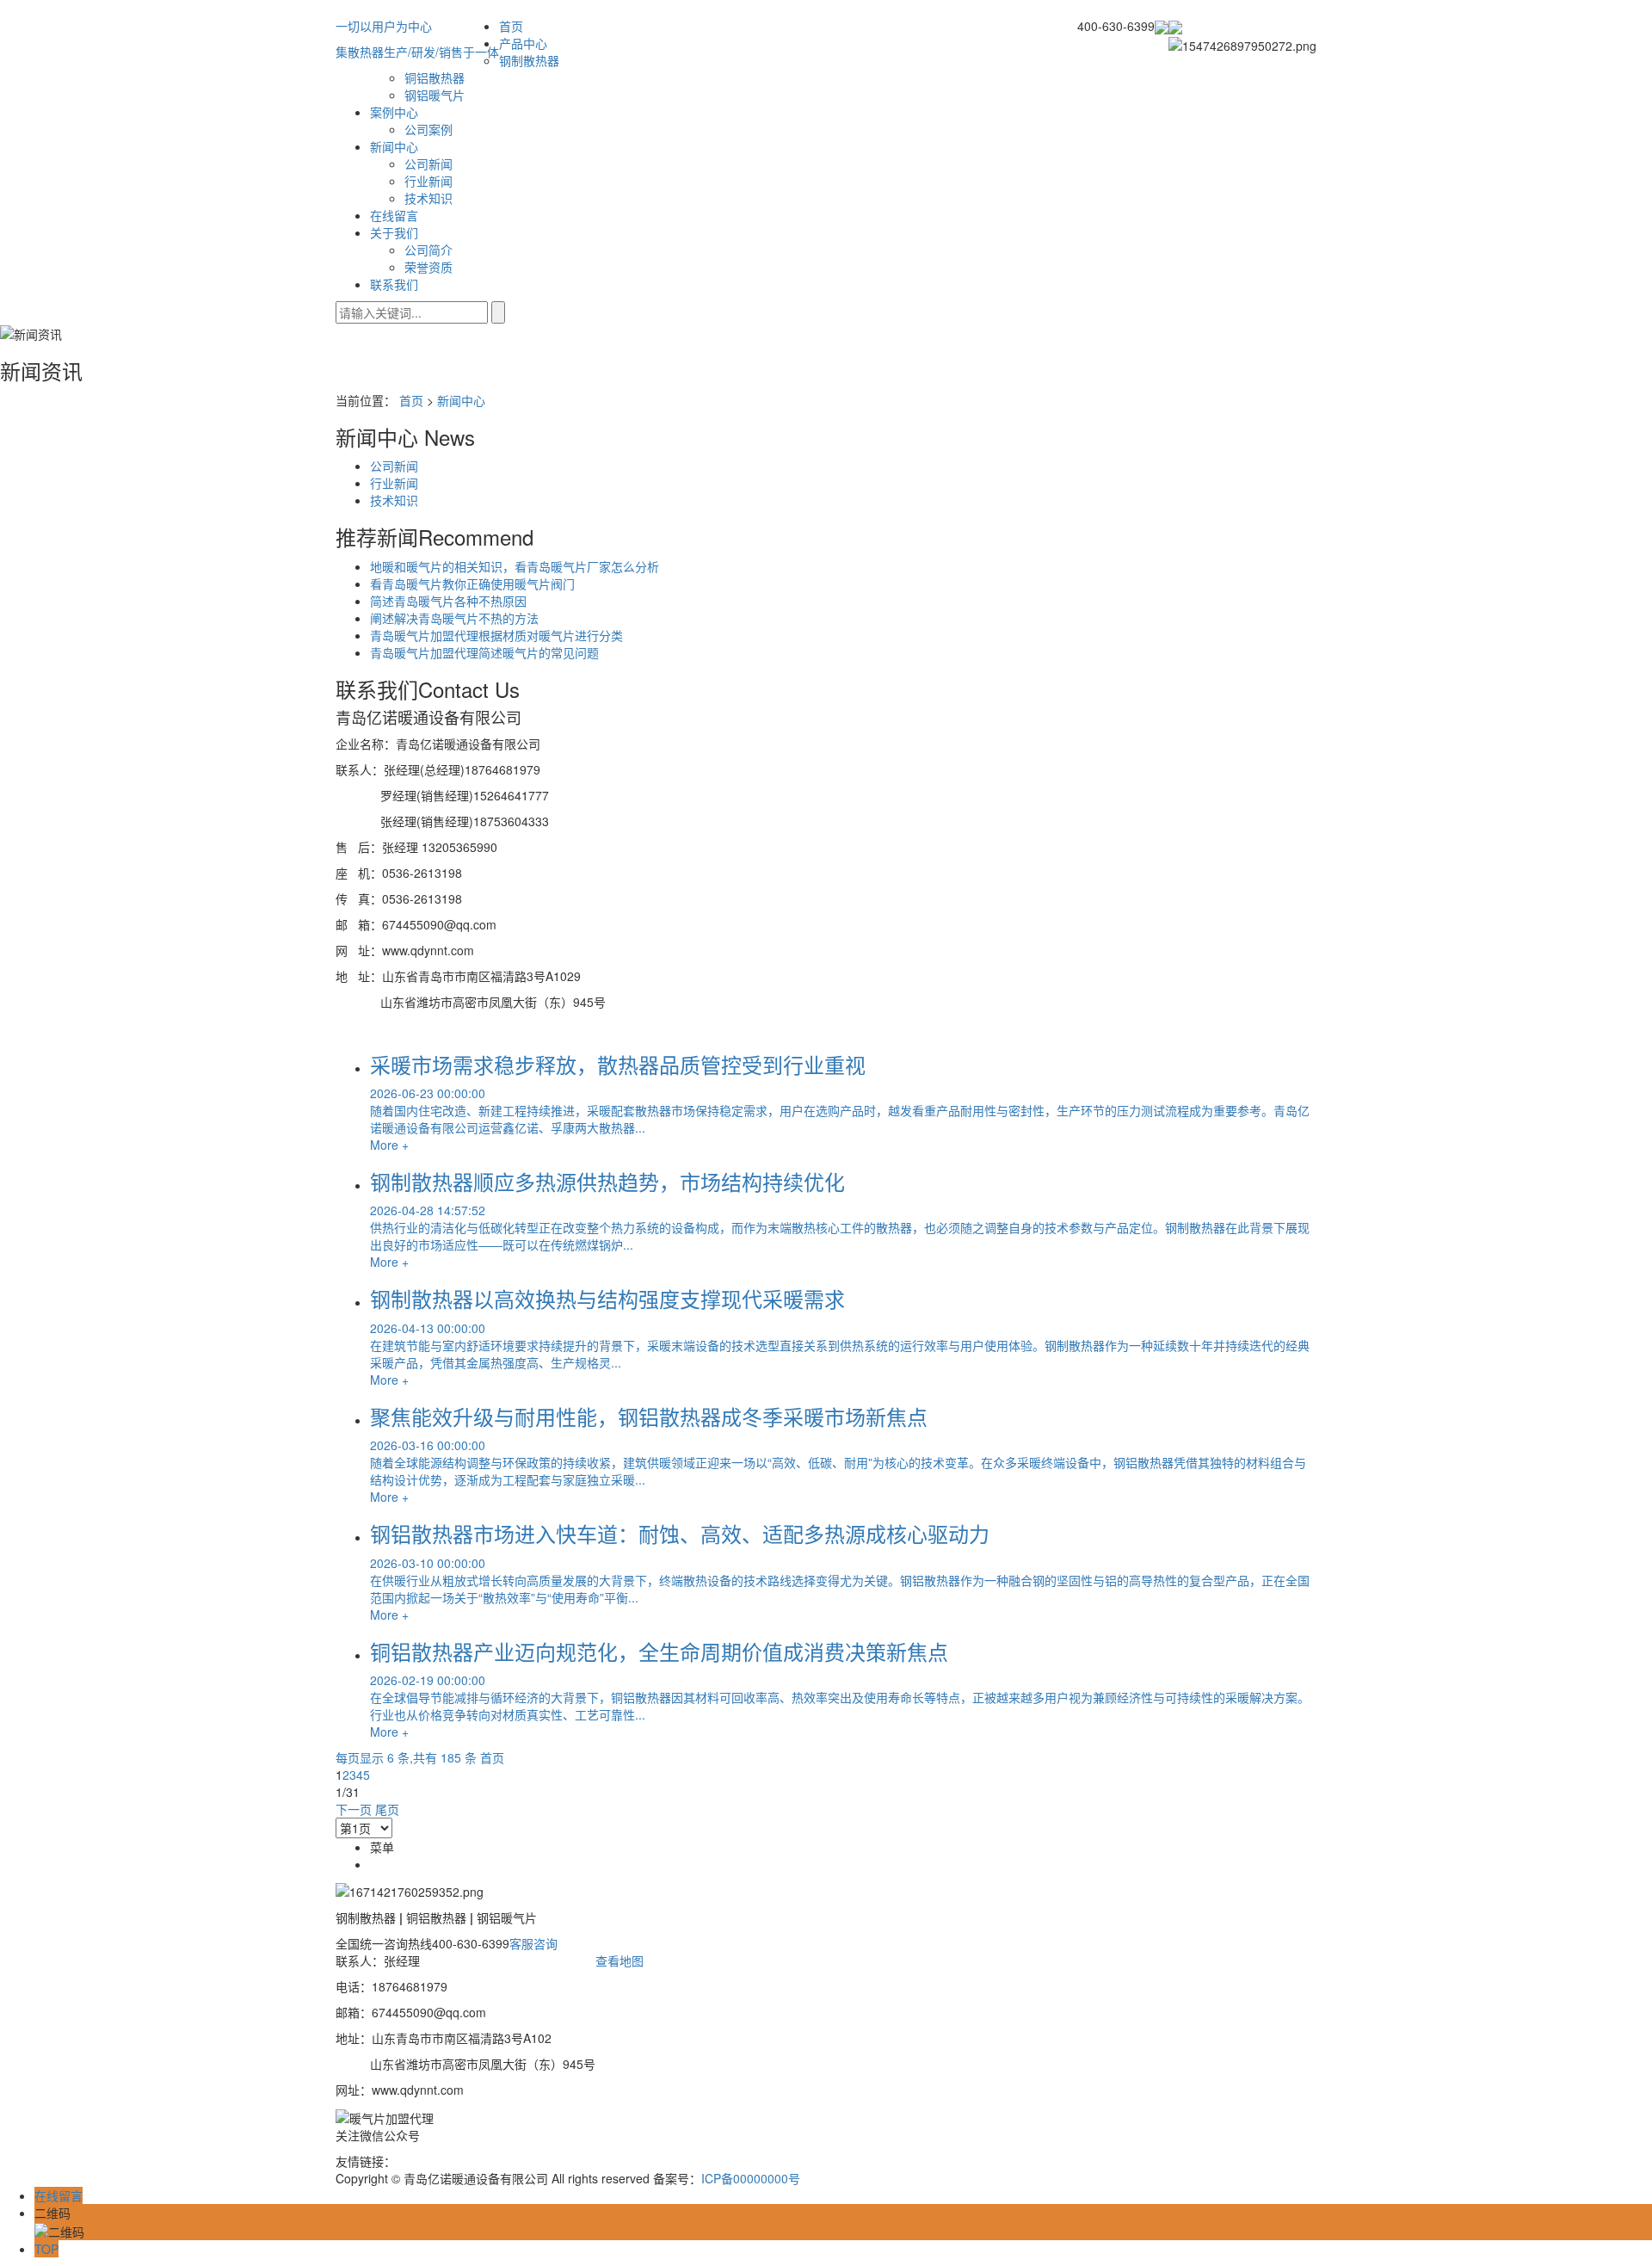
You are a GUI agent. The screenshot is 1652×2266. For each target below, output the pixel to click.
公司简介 (428, 250)
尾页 (387, 1809)
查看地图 (619, 1960)
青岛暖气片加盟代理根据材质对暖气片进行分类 (496, 635)
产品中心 (523, 43)
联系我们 (394, 284)
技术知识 (428, 198)
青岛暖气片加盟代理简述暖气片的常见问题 (484, 652)
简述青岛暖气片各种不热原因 (448, 601)
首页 (511, 26)
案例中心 (394, 112)
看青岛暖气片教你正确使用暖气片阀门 (472, 583)
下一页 (354, 1809)
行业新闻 (428, 181)
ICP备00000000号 (751, 2178)
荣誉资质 (428, 267)
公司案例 (428, 129)
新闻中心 (394, 146)
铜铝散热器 (435, 77)
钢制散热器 (529, 60)
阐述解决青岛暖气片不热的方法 (454, 618)
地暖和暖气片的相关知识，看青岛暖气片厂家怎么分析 (515, 566)
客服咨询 (533, 1943)
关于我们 (394, 232)
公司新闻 (428, 164)
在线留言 (394, 215)
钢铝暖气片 (435, 95)
